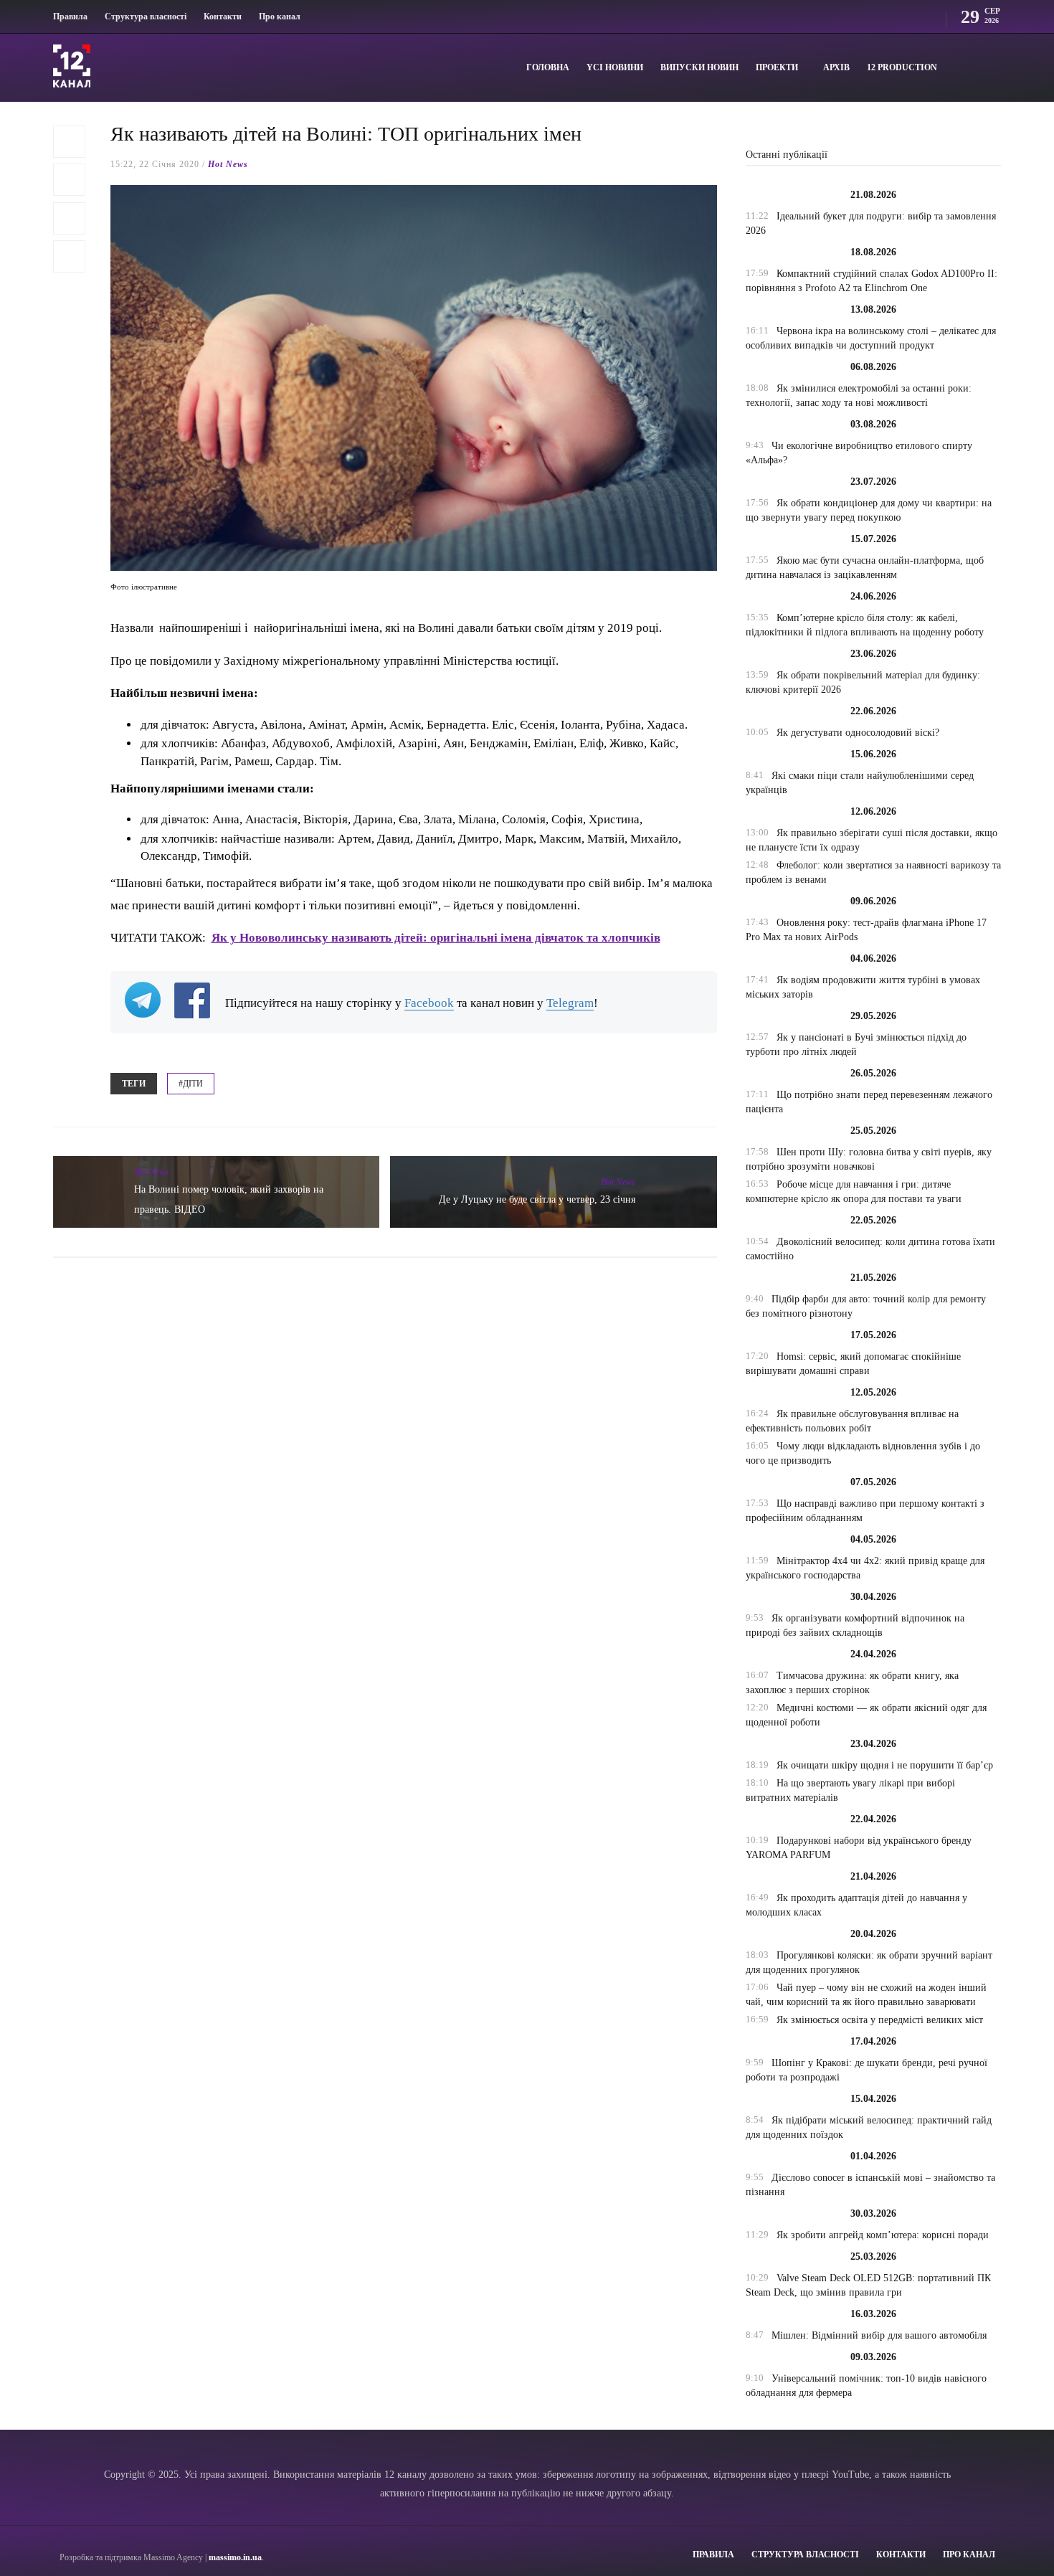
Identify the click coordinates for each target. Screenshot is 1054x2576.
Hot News (228, 164)
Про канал (280, 16)
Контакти (223, 16)
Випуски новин (699, 67)
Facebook (429, 1003)
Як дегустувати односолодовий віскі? (858, 733)
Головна (548, 67)
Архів (836, 67)
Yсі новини (615, 67)
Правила (70, 16)
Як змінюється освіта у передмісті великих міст (880, 2020)
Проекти (777, 67)
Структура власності (146, 16)
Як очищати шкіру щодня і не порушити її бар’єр (885, 1765)
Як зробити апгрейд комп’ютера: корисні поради (883, 2235)
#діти (191, 1084)
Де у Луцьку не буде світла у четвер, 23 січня (537, 1199)
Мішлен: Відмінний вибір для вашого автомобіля (879, 2335)
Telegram (570, 1003)
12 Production (902, 67)
